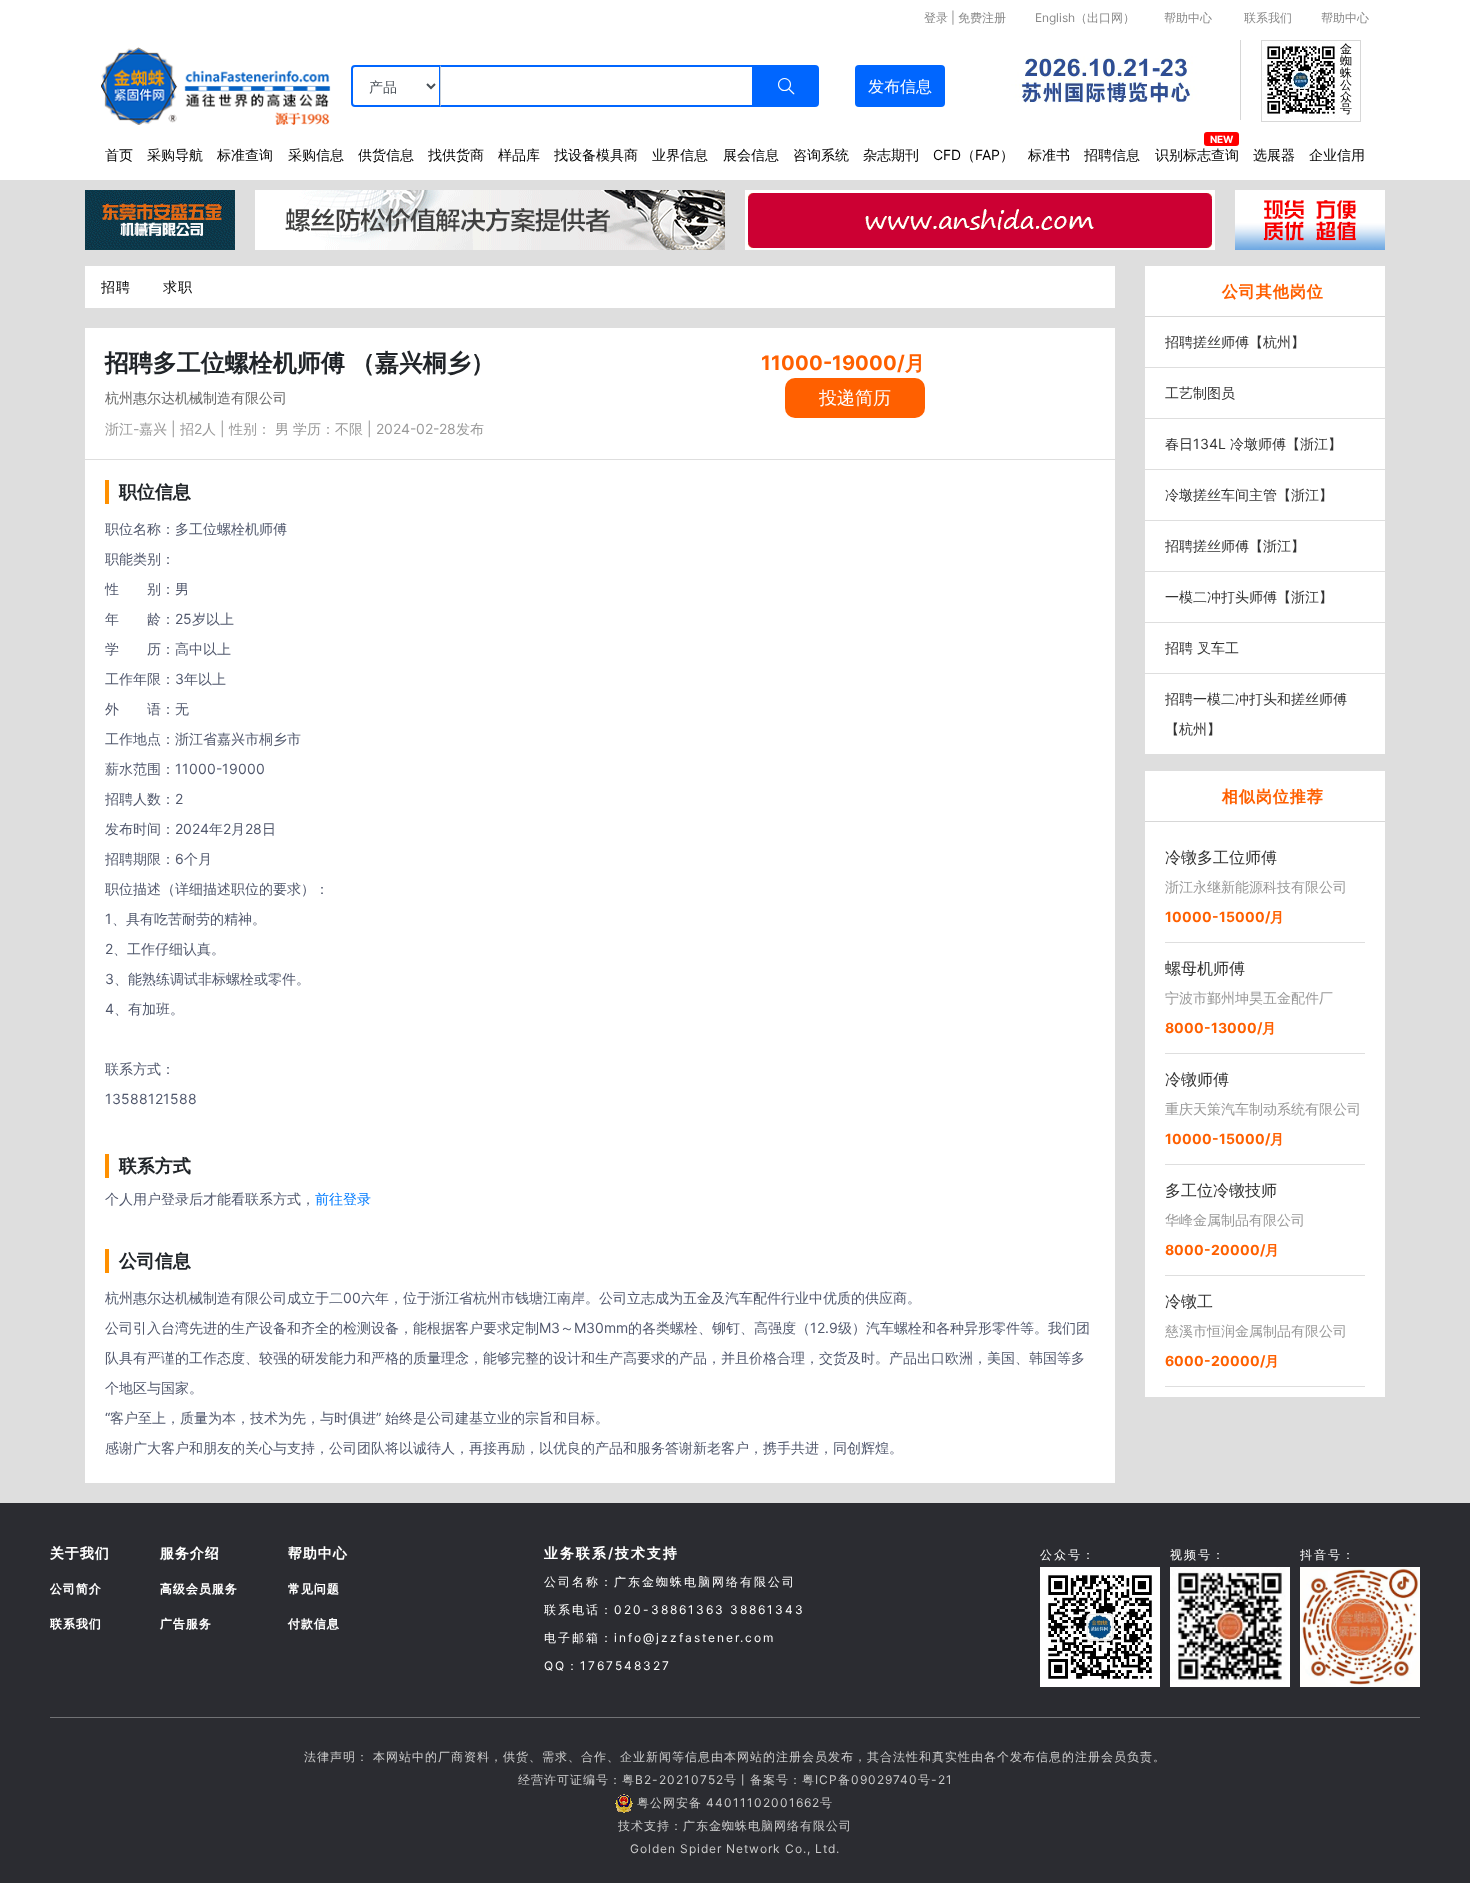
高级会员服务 (199, 1588)
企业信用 (1337, 154)
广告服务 (186, 1623)
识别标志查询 (1197, 154)
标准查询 (245, 154)
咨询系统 (821, 154)
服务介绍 (190, 1552)
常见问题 (314, 1588)
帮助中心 (1188, 17)
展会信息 (751, 154)
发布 (900, 86)
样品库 (519, 154)
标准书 (1049, 154)
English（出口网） (1085, 17)
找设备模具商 (596, 154)
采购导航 (175, 154)
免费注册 (982, 17)
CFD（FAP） (973, 154)
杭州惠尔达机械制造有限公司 (196, 397)
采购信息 (316, 154)
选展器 (1274, 154)
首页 (119, 154)
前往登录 (343, 1198)
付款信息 (314, 1623)
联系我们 (1268, 17)
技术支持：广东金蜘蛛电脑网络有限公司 (735, 1825)
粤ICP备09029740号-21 (877, 1779)
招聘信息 (1112, 154)
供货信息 (386, 154)
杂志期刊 (891, 154)
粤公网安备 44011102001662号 (735, 1802)
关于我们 (80, 1552)
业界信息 (680, 154)
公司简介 (76, 1588)
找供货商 (456, 154)
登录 (936, 17)
